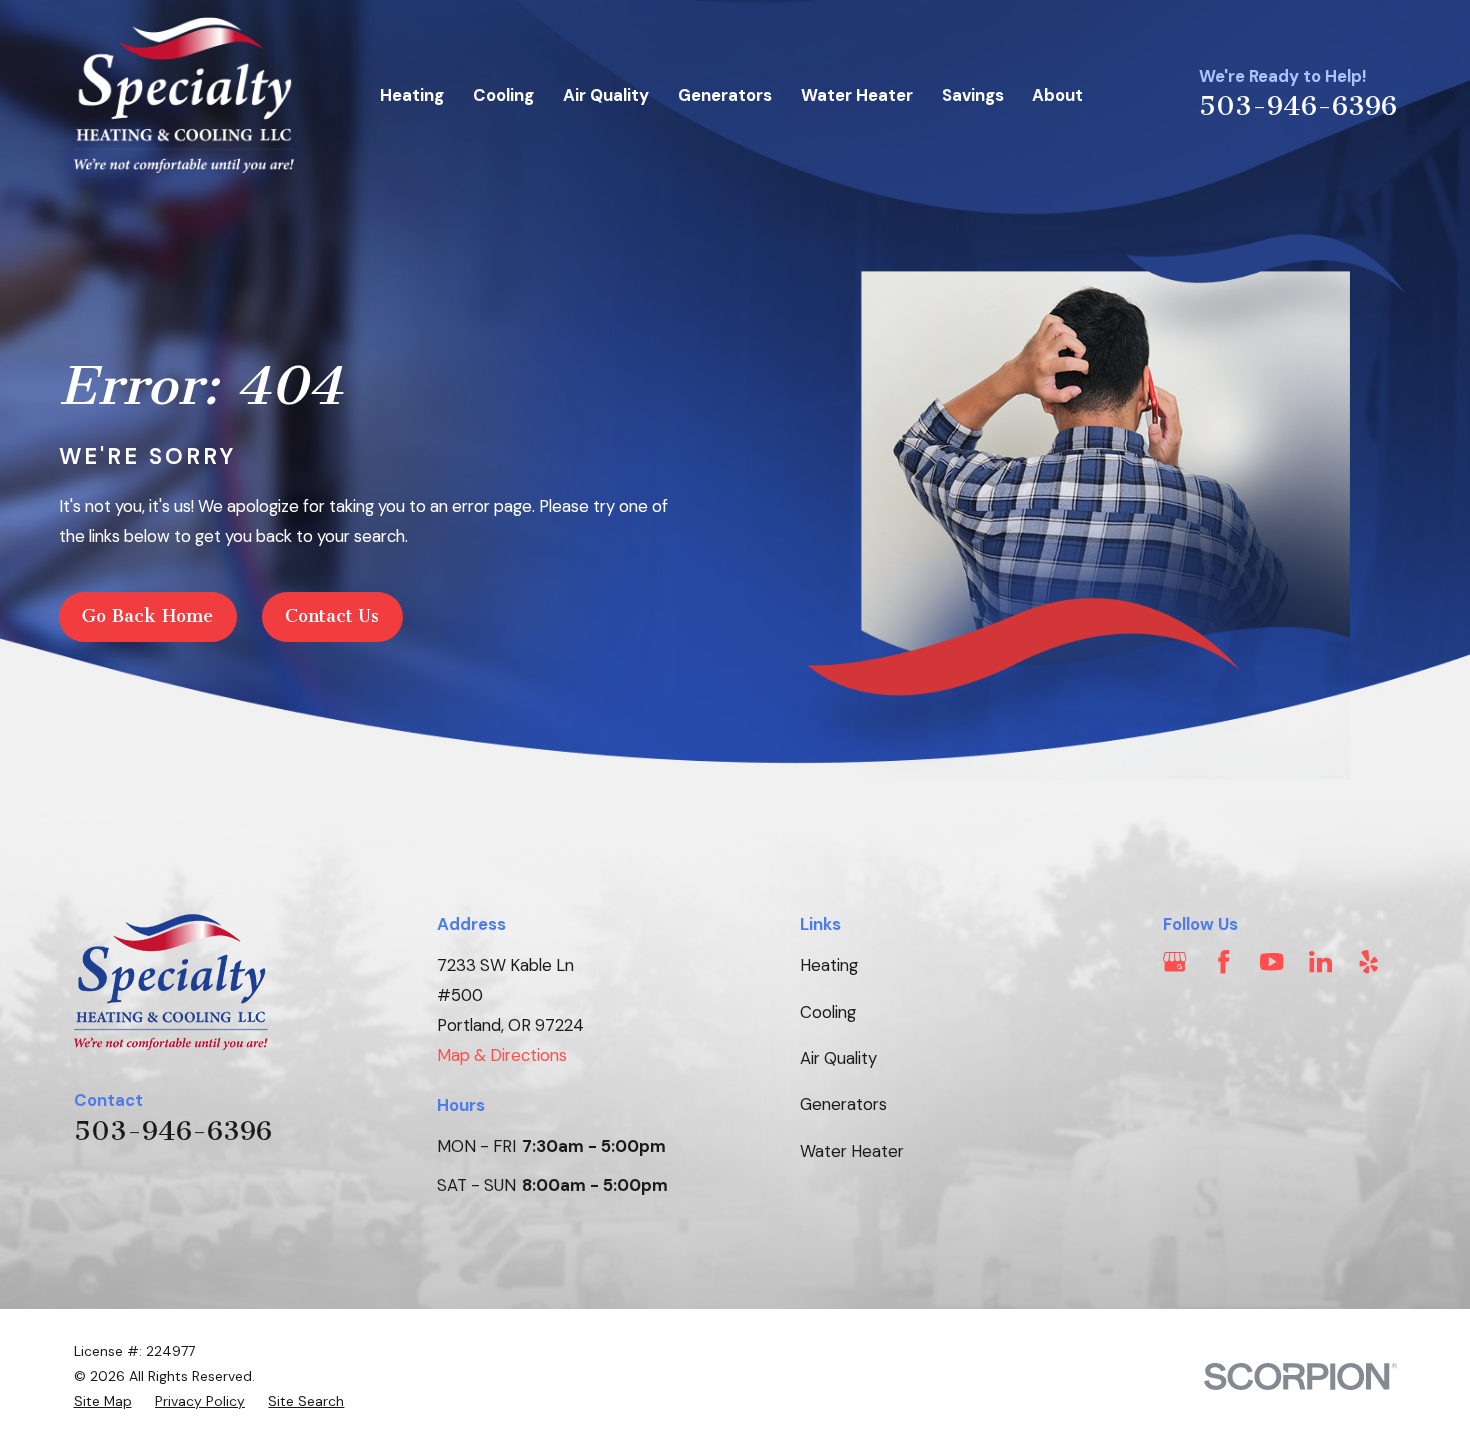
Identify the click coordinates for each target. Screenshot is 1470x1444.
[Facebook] (1223, 961)
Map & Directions (502, 1055)
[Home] (184, 95)
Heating (829, 965)
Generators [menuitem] (725, 95)
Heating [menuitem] (412, 95)
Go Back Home (147, 616)
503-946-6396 (1298, 106)
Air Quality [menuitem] (606, 95)
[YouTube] (1271, 961)
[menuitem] (103, 1401)
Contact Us (332, 616)
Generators (843, 1104)
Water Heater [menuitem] (857, 95)
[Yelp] (1368, 961)
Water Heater (852, 1151)
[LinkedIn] (1320, 961)
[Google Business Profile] (1174, 961)
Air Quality (838, 1058)
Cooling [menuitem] (503, 95)
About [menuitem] (1057, 95)
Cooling (828, 1012)
